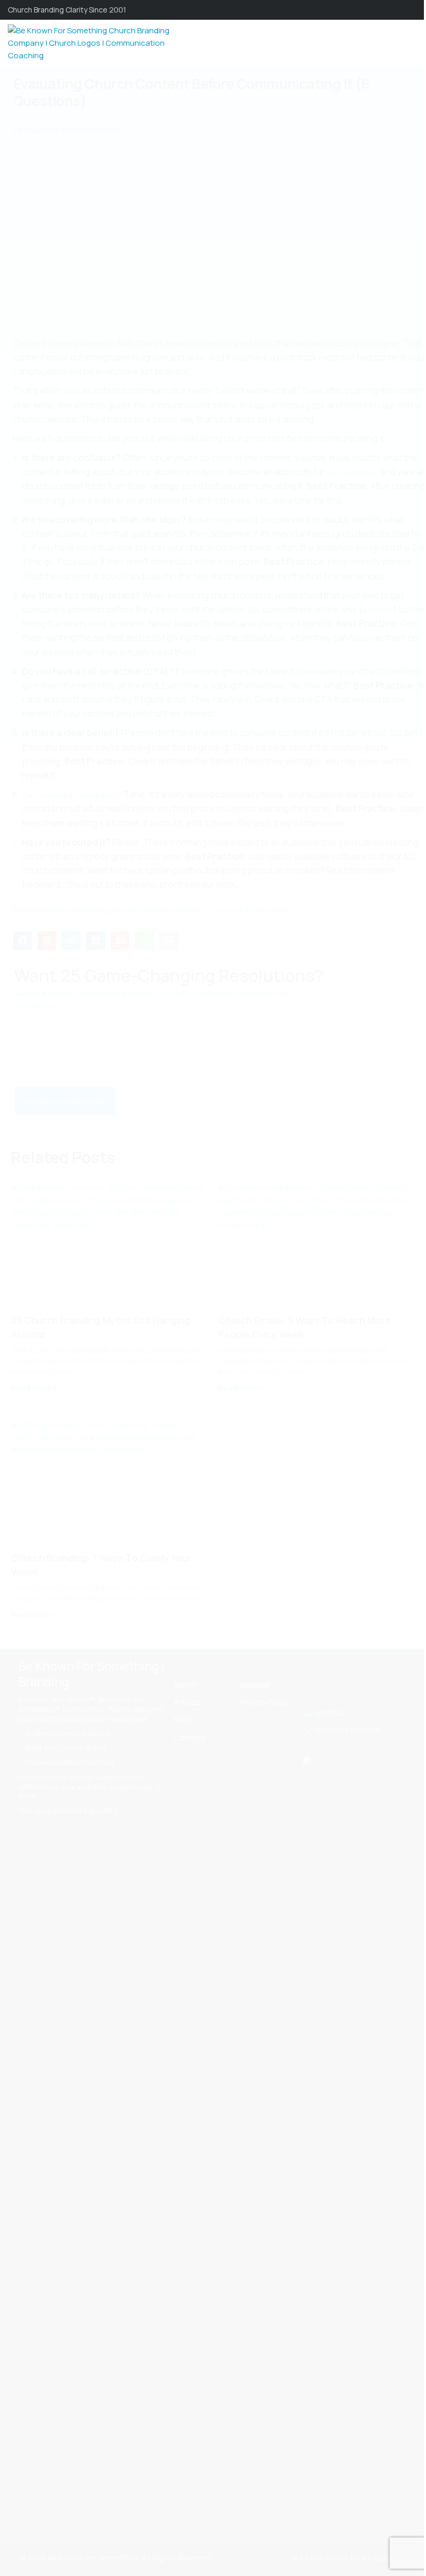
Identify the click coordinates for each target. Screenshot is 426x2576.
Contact (190, 1737)
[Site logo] (94, 42)
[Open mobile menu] (414, 43)
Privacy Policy (265, 1702)
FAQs (183, 1720)
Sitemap (256, 1684)
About (185, 1684)
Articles (188, 1702)
